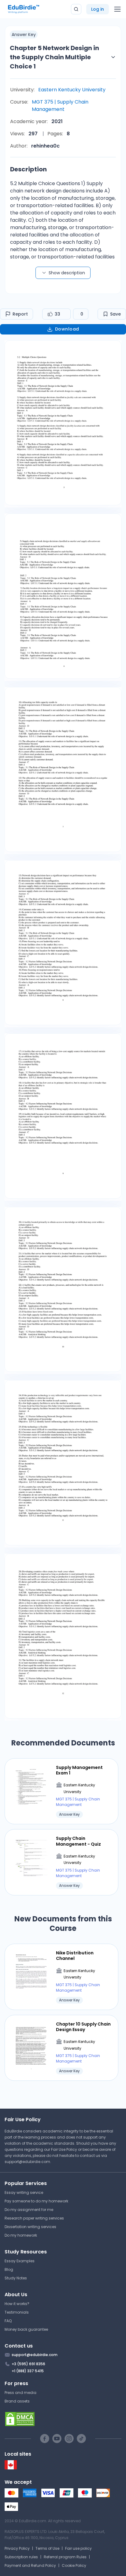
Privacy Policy (17, 2548)
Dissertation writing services (30, 2227)
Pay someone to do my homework (36, 2201)
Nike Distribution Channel (75, 1956)
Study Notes (16, 2278)
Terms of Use (47, 2548)
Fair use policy (78, 2548)
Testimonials (17, 2312)
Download (67, 329)
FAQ (8, 2321)
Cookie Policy (74, 2565)
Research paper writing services (34, 2218)
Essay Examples (20, 2261)
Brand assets (17, 2401)
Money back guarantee (26, 2329)
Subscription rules (21, 2557)
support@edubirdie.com (27, 2162)
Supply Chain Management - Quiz (78, 1841)
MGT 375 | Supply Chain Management (60, 106)
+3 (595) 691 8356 (28, 2364)
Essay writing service (24, 2192)
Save (115, 314)
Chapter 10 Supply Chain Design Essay (83, 2027)
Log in (98, 9)
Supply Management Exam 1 (79, 1770)
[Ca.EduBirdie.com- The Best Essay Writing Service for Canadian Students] (11, 2468)
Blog (9, 2269)
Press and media (20, 2393)
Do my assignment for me (29, 2210)
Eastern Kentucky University (72, 90)
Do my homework (21, 2235)
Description (28, 169)
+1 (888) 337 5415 (28, 2371)
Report (20, 314)
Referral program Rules (65, 2557)
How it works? (17, 2304)
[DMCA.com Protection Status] (63, 2419)
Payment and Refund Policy (30, 2565)
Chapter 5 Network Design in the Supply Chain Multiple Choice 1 (54, 57)
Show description (67, 273)
